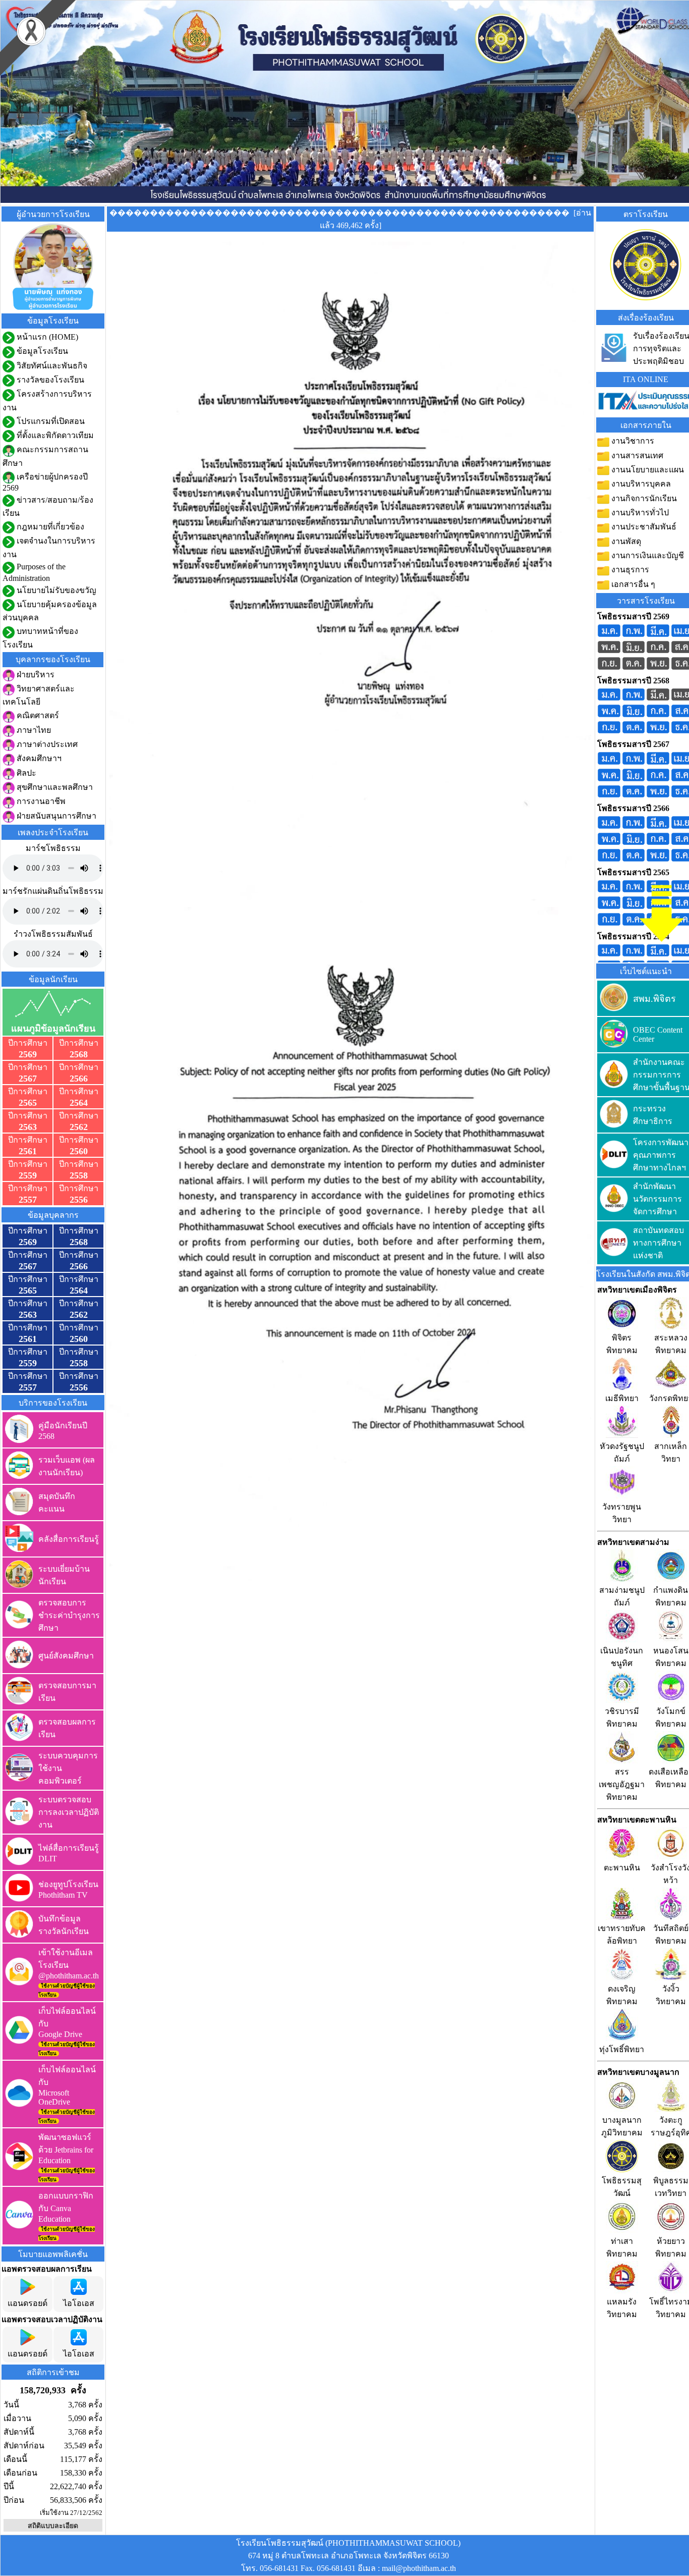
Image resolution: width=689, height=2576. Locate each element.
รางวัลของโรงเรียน (49, 380)
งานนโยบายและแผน (647, 470)
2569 (28, 1054)
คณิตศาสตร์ (37, 715)
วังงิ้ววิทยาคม (671, 1995)
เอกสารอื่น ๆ (632, 584)
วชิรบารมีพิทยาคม (622, 1718)
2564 (79, 1103)
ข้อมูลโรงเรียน (41, 351)
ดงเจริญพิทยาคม (622, 1995)
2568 (79, 1054)
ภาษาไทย (33, 730)
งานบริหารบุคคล (640, 484)
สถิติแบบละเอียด (53, 2526)
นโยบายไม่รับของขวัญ (55, 590)
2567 (28, 1079)
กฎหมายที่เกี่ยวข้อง (49, 527)
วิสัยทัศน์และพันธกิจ (51, 366)
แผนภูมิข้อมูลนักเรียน (53, 1029)
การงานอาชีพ (40, 801)
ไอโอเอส (79, 2303)
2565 (28, 1103)
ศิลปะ (25, 773)
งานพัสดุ (625, 541)
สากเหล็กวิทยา (671, 1453)
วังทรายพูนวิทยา (622, 1513)
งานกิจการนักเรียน (643, 498)
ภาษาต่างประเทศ (46, 744)
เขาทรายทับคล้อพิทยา (622, 1935)
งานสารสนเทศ (636, 455)
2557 (28, 1200)
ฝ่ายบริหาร (35, 675)
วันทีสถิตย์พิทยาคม (671, 1935)
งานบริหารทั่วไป (639, 513)
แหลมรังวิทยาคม (622, 2308)
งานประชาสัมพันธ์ (643, 527)
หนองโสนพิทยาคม (671, 1657)
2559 (28, 1175)
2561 (28, 1151)
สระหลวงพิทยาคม (671, 1344)
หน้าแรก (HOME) (46, 337)
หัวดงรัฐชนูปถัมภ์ (622, 1453)
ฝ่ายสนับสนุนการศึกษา (55, 816)
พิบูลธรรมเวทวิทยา (671, 2187)
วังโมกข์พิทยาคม (671, 1718)
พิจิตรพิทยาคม (622, 1344)
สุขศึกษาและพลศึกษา (54, 787)
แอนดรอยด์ (27, 2303)
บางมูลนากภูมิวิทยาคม (622, 2126)
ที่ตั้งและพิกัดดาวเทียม (54, 435)
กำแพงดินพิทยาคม (671, 1596)
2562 (79, 1127)
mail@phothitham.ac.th (419, 2568)
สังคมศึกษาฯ (38, 758)
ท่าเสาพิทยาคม (622, 2247)
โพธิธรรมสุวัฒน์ (622, 2187)
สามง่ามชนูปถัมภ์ (622, 1596)
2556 (79, 1200)
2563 (28, 1127)
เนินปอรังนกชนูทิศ (622, 1657)
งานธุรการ (629, 570)
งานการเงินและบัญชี (647, 555)
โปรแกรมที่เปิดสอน (50, 421)
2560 (79, 1151)
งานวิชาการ (632, 441)
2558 (79, 1175)
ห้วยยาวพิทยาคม (671, 2247)
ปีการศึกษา (28, 1043)
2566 (79, 1079)
